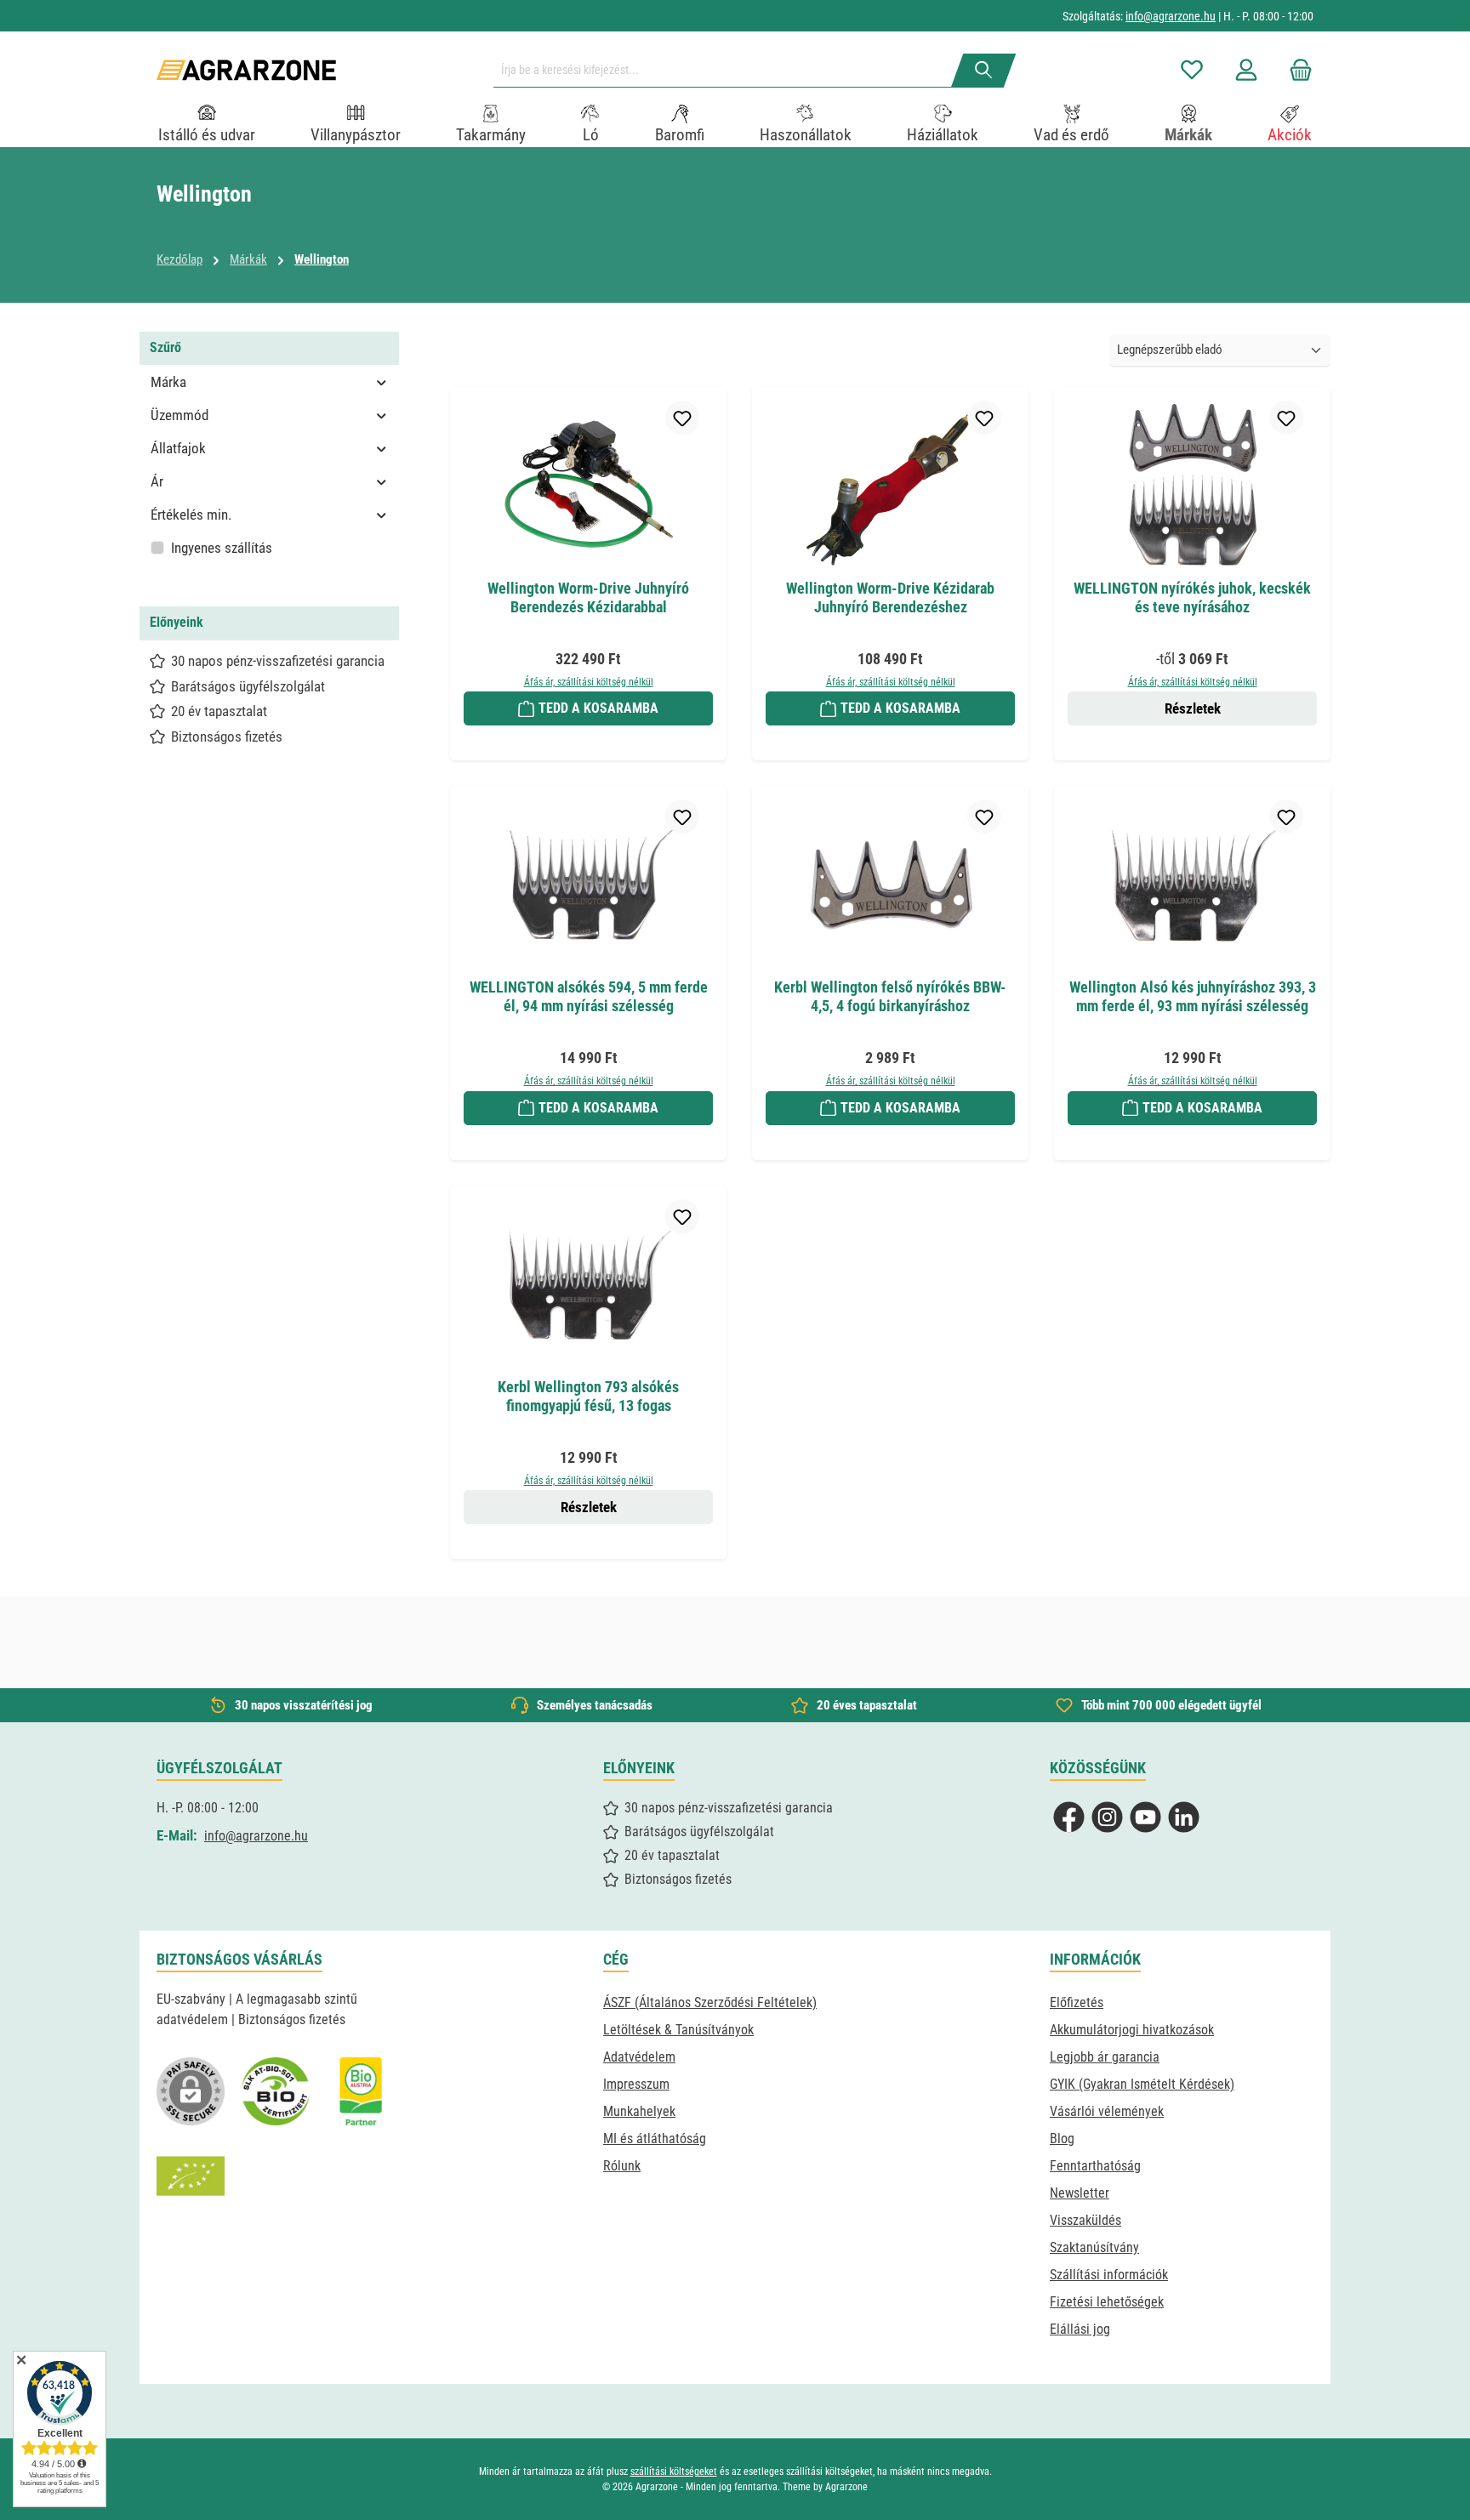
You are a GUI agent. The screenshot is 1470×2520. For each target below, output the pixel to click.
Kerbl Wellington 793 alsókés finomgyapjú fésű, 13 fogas (588, 1396)
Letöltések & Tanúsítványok (678, 2030)
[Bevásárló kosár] (1296, 70)
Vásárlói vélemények (1107, 2111)
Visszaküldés (1085, 2220)
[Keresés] (984, 71)
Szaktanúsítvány (1094, 2247)
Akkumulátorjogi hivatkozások (1132, 2030)
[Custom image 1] (276, 2091)
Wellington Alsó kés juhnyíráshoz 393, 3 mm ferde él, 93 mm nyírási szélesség (1193, 996)
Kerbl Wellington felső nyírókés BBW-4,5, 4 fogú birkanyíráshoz (890, 996)
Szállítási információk (1109, 2275)
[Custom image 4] (191, 2176)
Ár (157, 481)
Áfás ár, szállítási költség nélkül (589, 682)
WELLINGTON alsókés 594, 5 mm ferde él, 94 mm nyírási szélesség (589, 996)
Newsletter (1080, 2193)
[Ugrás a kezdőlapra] (246, 70)
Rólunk (622, 2166)
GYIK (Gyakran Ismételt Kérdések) (1142, 2084)
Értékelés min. (191, 515)
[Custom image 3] (361, 2091)
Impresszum (636, 2084)
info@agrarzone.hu (1171, 16)
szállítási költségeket (674, 2472)
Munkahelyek (639, 2111)
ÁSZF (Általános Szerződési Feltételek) (710, 2002)
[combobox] (729, 71)
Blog (1062, 2139)
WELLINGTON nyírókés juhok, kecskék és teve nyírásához (1192, 597)
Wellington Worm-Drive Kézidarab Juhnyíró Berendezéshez (890, 597)
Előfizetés (1077, 2002)
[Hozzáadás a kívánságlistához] (682, 418)
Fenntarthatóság (1095, 2166)
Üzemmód (179, 415)
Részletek (1193, 708)
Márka (168, 382)
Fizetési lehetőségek (1107, 2302)
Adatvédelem (639, 2057)
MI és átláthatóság (655, 2139)
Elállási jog (1080, 2329)
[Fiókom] (1246, 70)
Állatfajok (178, 448)
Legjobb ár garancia (1105, 2057)
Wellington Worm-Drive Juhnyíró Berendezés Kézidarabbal (588, 597)
